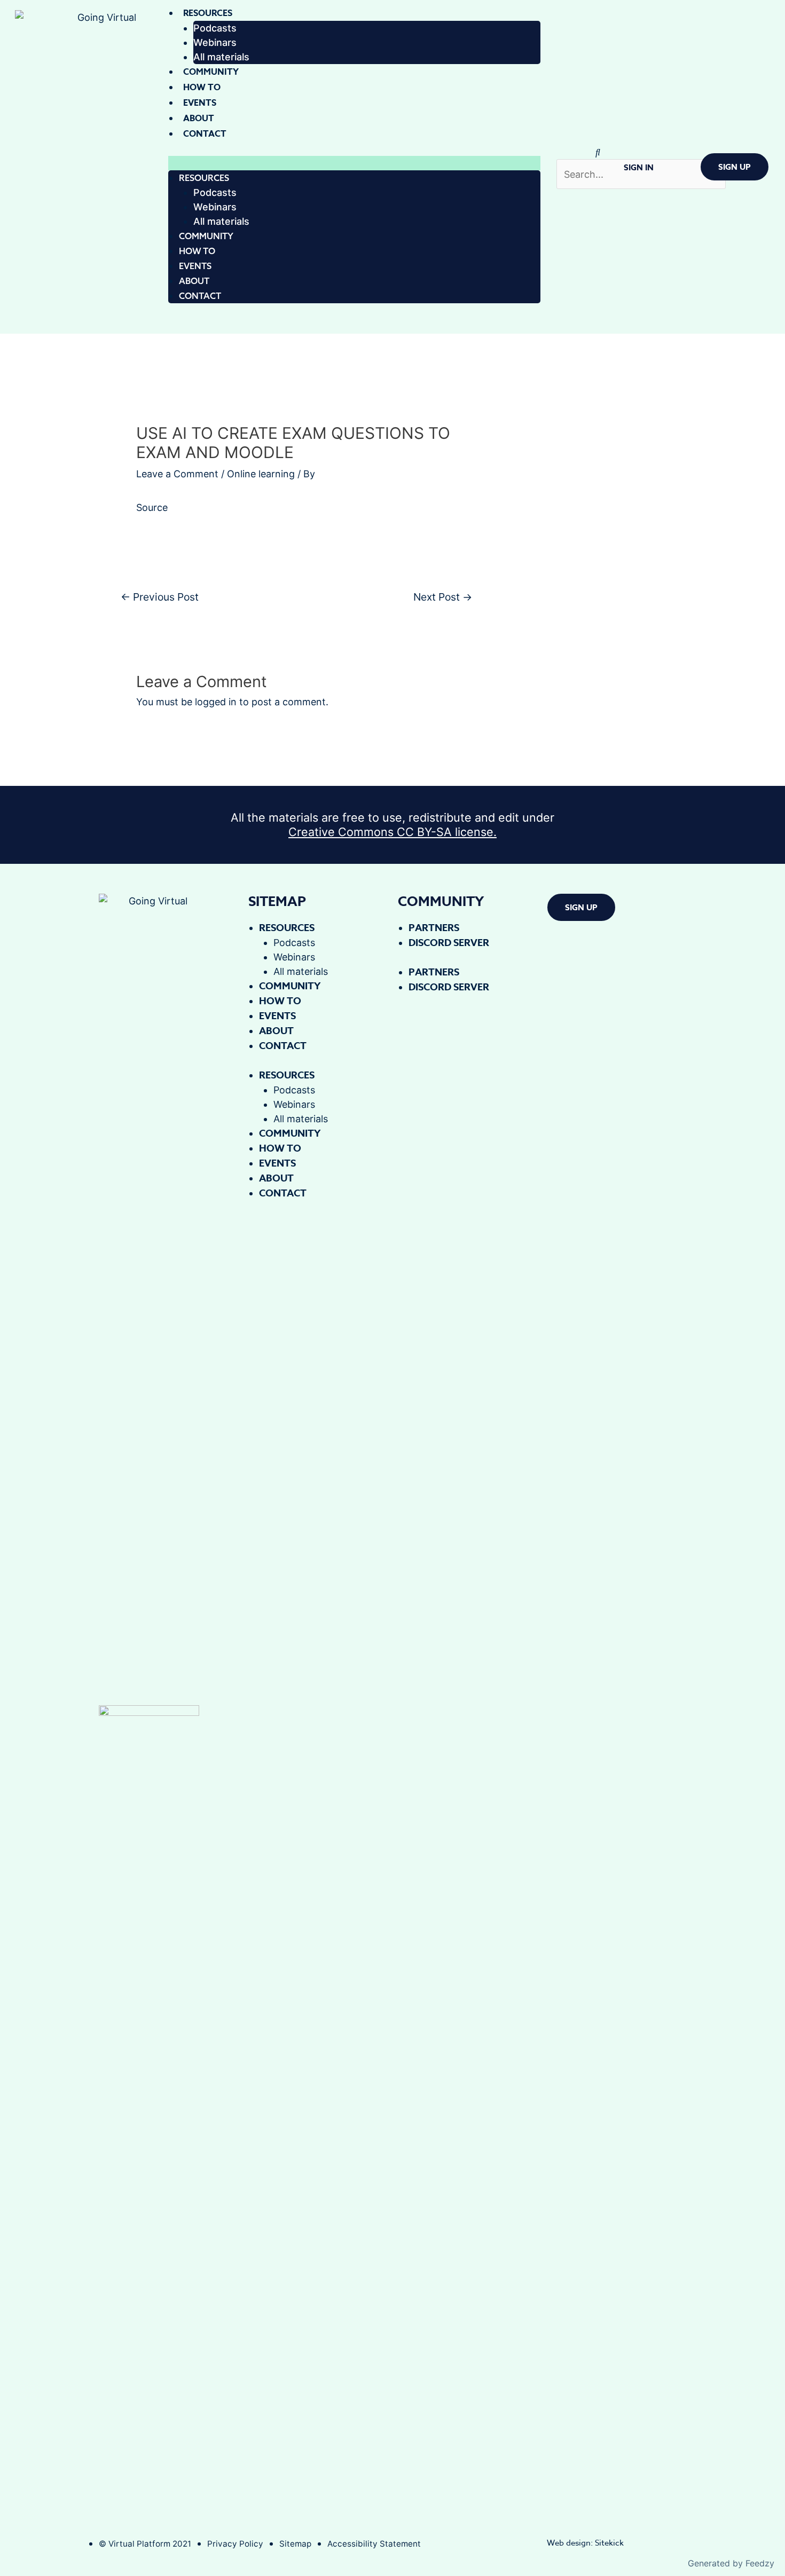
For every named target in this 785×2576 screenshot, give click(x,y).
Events (200, 103)
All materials (221, 57)
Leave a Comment (177, 474)
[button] (354, 163)
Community (211, 72)
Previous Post (160, 597)
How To (202, 88)
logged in (216, 702)
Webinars (215, 42)
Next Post (443, 597)
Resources (208, 13)
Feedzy (760, 2563)
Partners (434, 928)
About (199, 119)
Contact (205, 134)
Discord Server (449, 943)
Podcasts (215, 28)
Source (152, 507)
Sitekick (609, 2543)
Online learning (261, 474)
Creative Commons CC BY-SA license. (392, 832)
